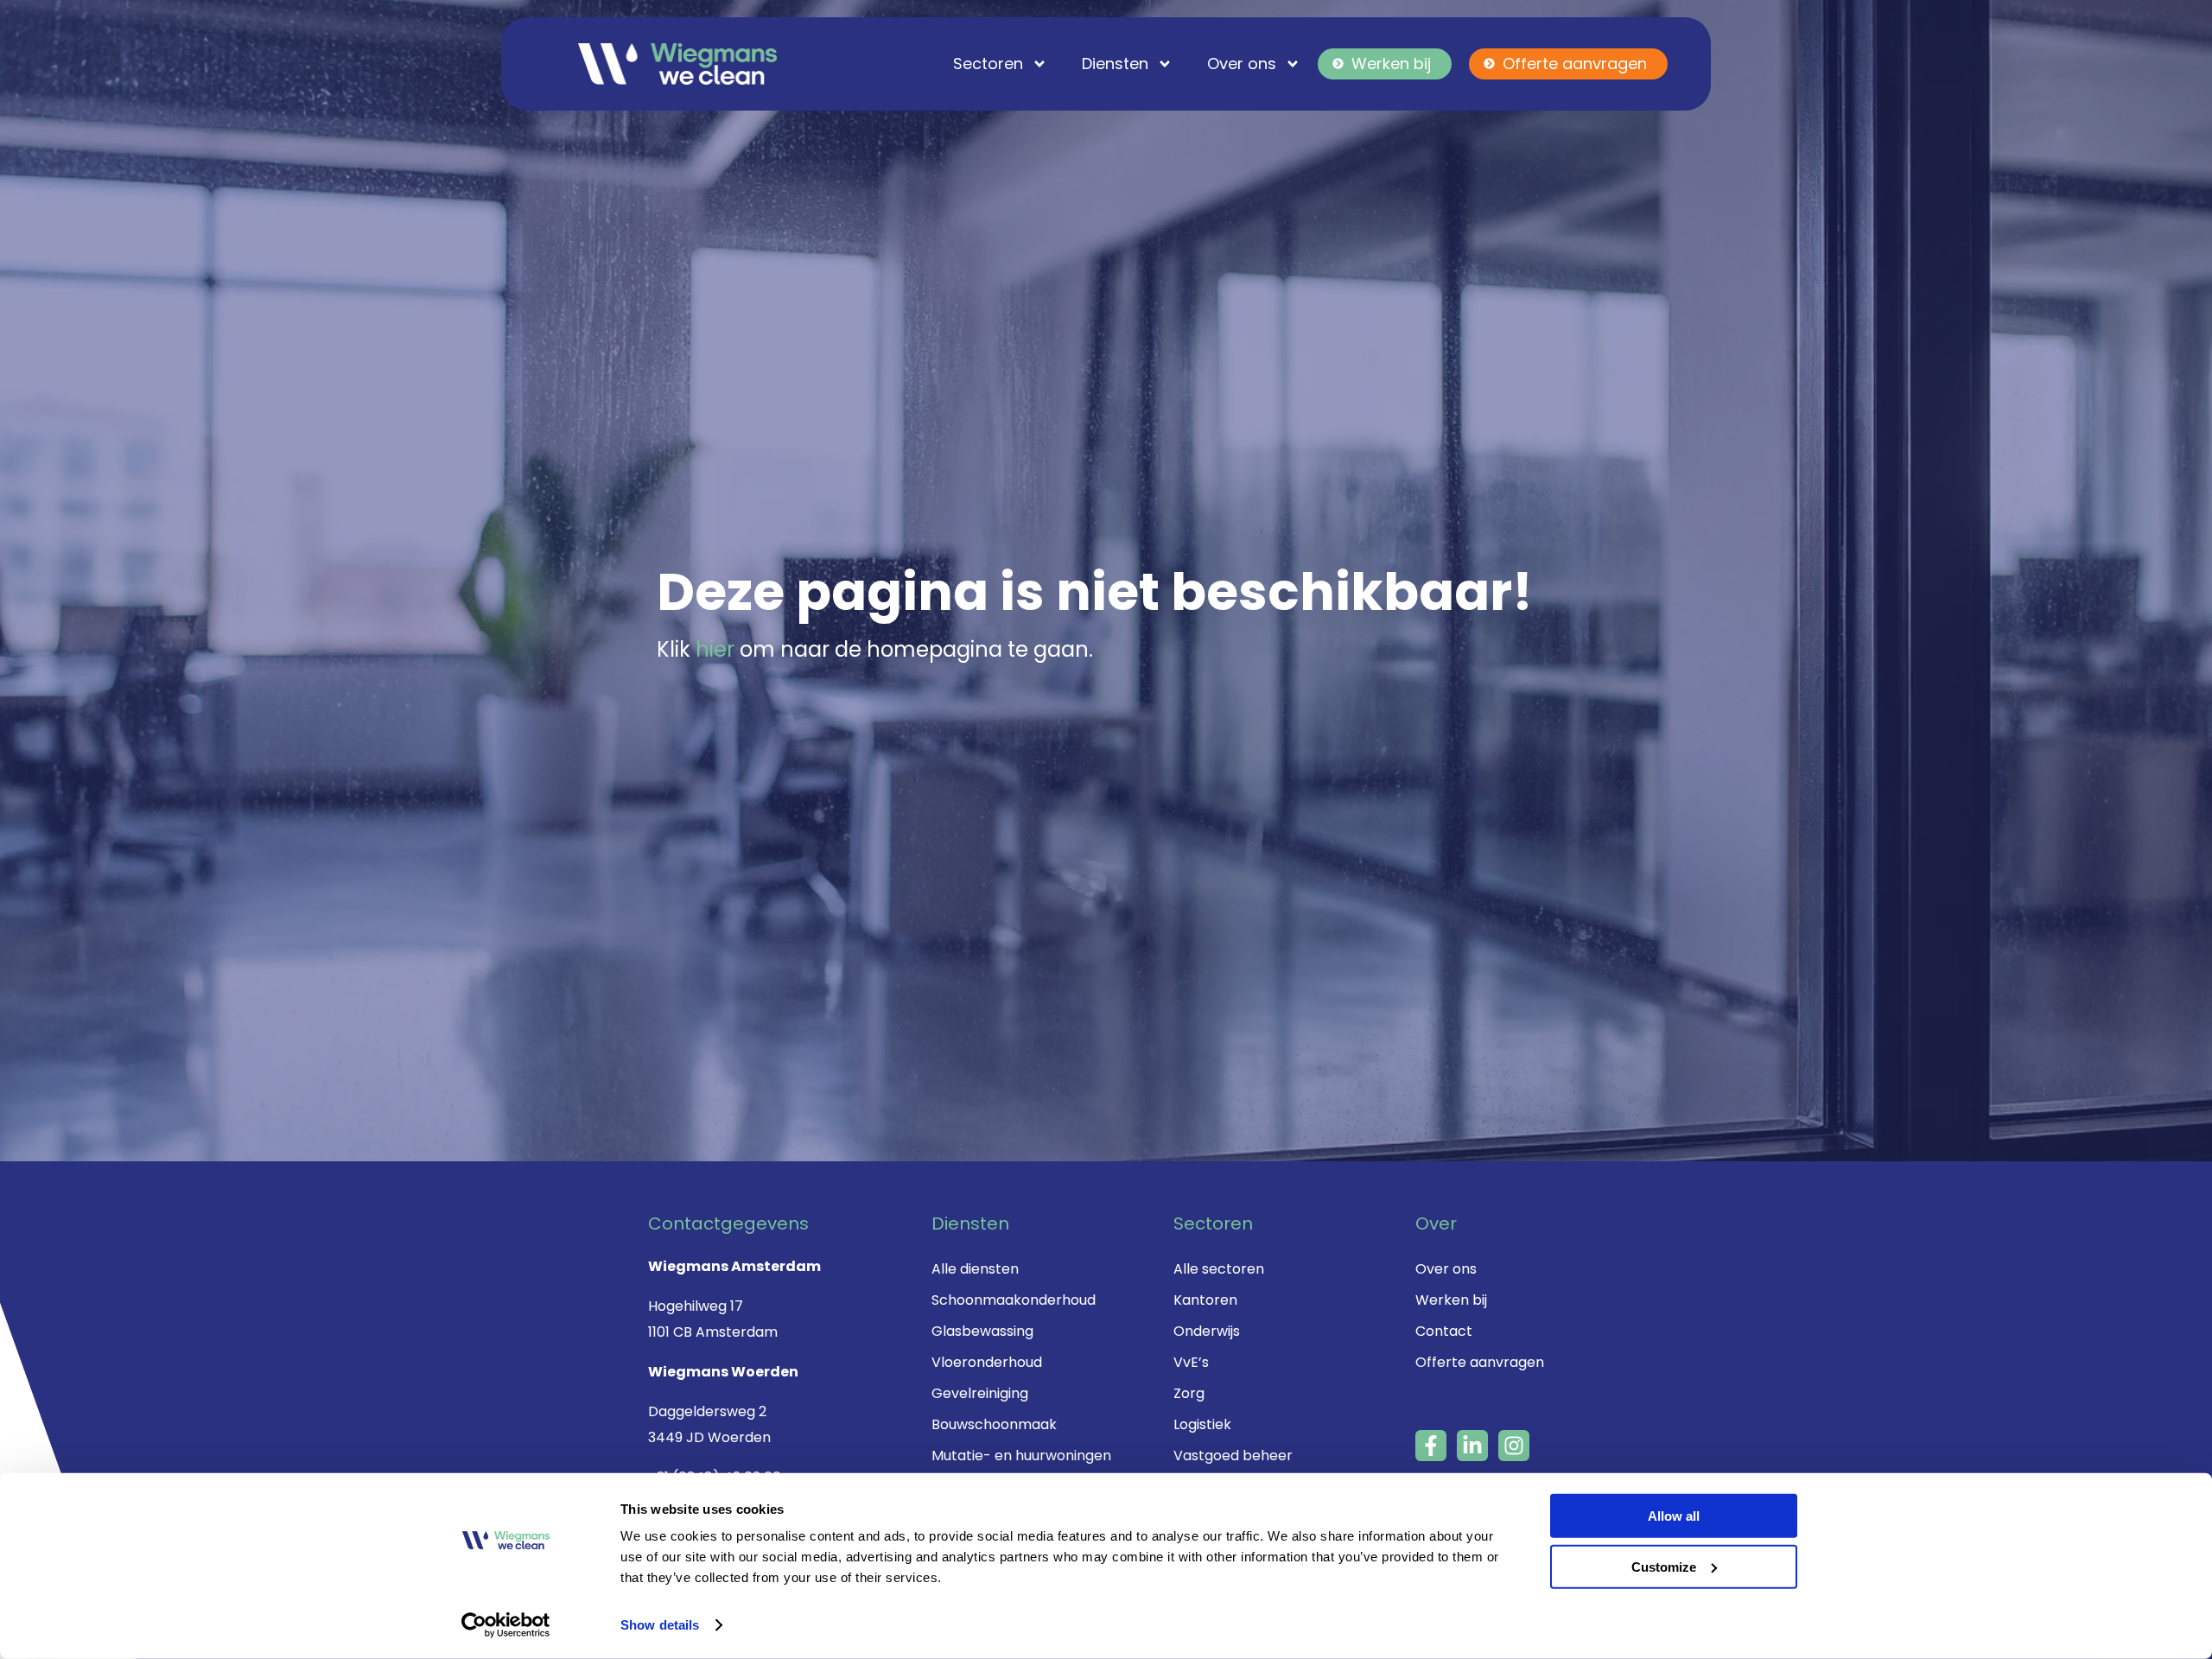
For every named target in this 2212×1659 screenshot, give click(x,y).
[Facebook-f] (1431, 1446)
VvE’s (1191, 1362)
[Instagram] (1514, 1446)
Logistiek (1202, 1424)
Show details (660, 1625)
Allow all (1674, 1516)
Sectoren (988, 64)
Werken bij (1391, 64)
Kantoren (1205, 1300)
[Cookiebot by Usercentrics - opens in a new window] (506, 1625)
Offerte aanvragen (1575, 64)
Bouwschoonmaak (994, 1424)
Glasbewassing (982, 1331)
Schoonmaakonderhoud (1014, 1300)
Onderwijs (1207, 1331)
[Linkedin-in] (1472, 1446)
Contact (1444, 1331)
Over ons (1242, 64)
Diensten (1115, 64)
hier (715, 649)
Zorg (1189, 1393)
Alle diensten (975, 1269)
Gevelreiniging (980, 1393)
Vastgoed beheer (1233, 1456)
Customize (1664, 1566)
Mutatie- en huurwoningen (1021, 1456)
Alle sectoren (1219, 1269)
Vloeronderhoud (987, 1362)
